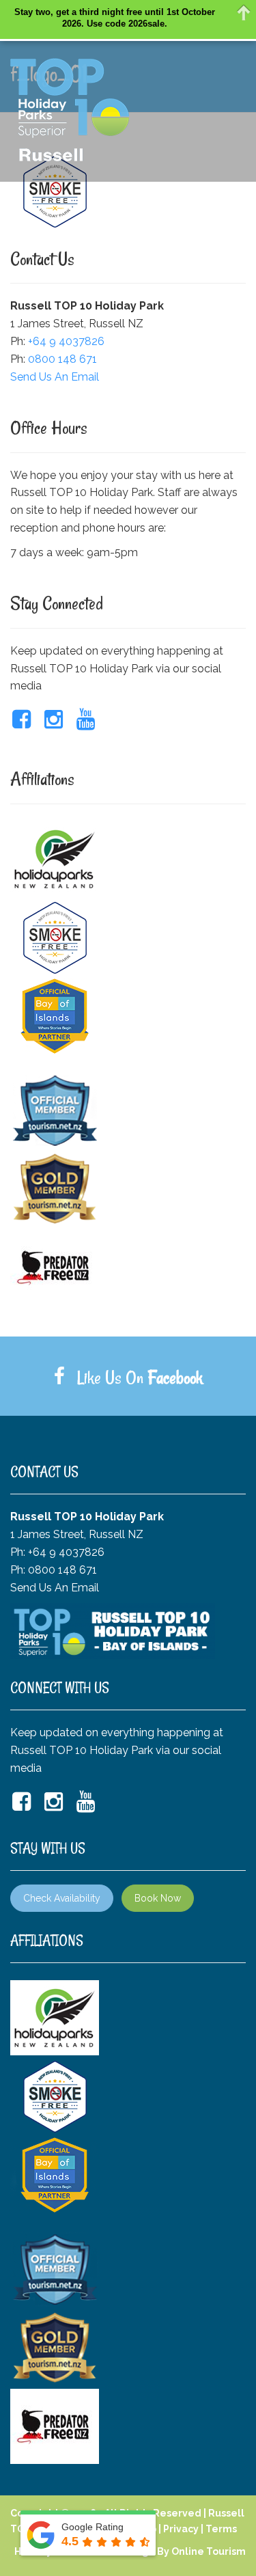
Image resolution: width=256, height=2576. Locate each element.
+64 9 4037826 (66, 341)
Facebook (175, 1378)
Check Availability (62, 1898)
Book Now (158, 1898)
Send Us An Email (55, 377)
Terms (221, 2529)
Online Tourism (209, 2551)
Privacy (181, 2529)
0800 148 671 (62, 359)
